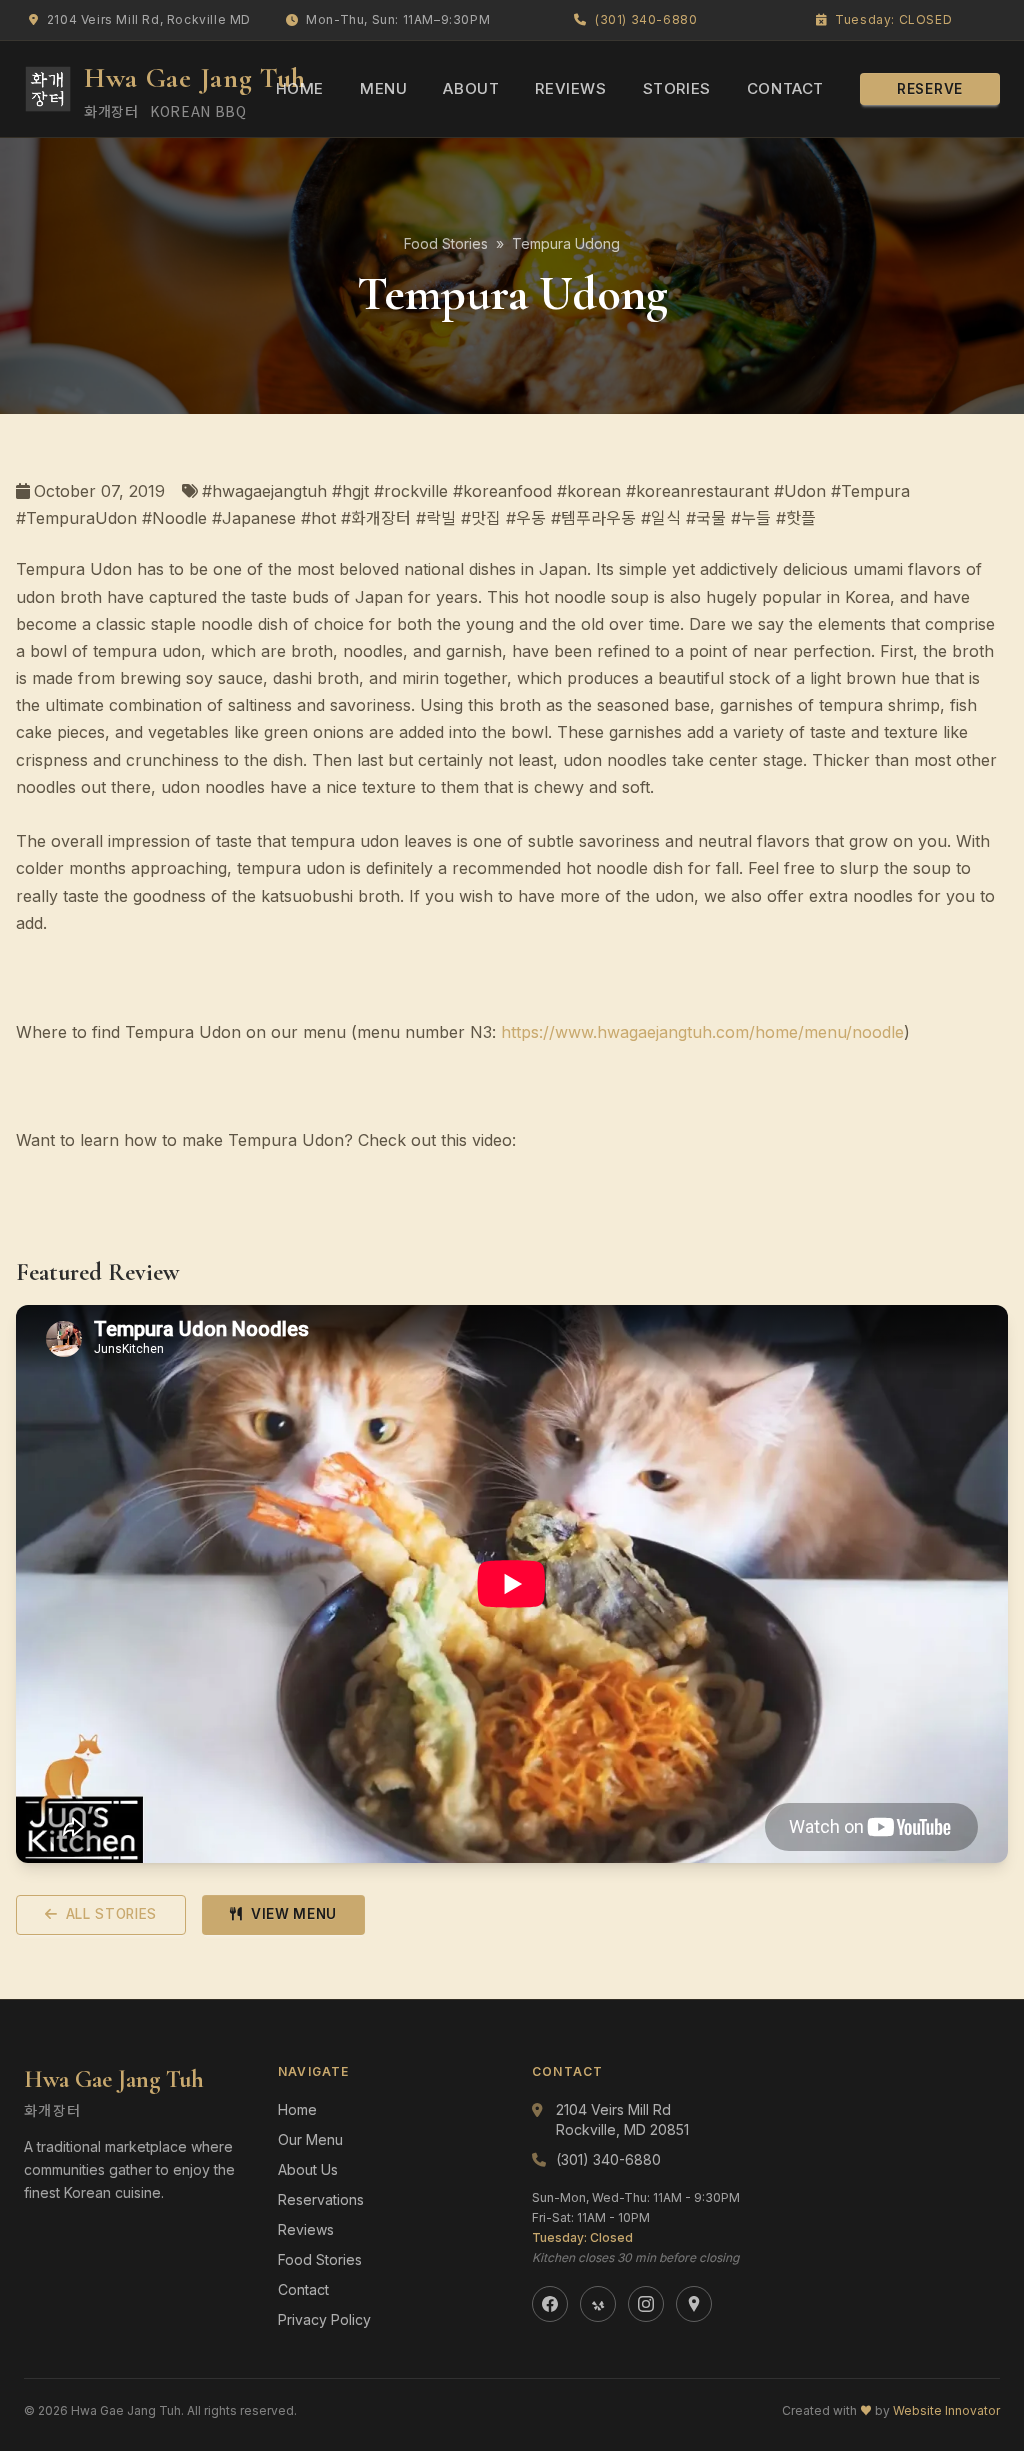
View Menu (294, 1914)
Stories (677, 88)
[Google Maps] (694, 2304)
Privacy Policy (324, 2319)
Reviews (570, 88)
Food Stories (446, 243)
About (471, 88)
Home (300, 88)
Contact (785, 88)
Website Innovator (946, 2410)
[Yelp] (598, 2304)
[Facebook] (550, 2304)
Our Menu (310, 2139)
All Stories (111, 1914)
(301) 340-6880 (646, 19)
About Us (308, 2169)
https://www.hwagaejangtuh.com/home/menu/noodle (702, 1032)
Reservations (321, 2199)
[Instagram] (646, 2304)
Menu (383, 88)
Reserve (930, 89)
